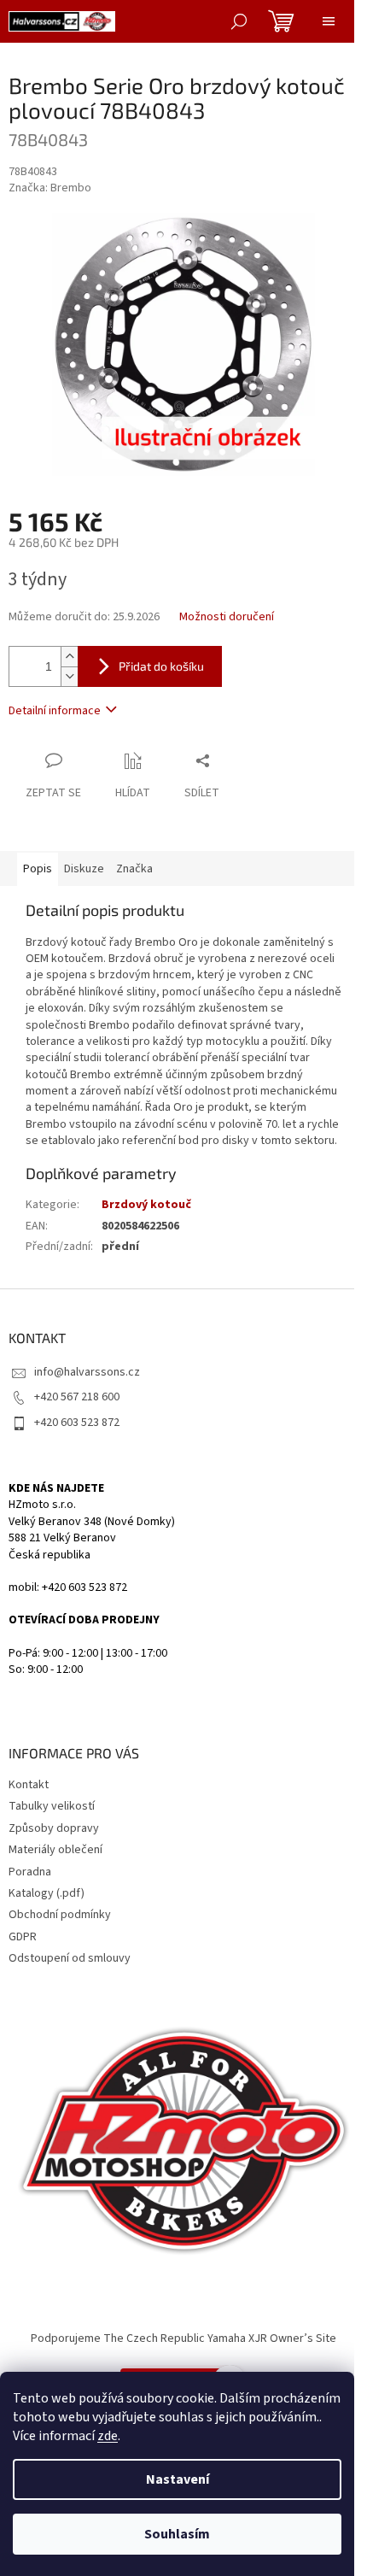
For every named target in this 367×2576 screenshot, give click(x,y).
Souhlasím (177, 2534)
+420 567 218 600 (77, 1397)
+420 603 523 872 (77, 1423)
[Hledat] (239, 21)
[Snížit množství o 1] (69, 676)
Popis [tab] (38, 869)
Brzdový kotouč (146, 1205)
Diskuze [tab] (84, 869)
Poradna (30, 1872)
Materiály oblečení (55, 1850)
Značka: (50, 188)
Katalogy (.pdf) (47, 1893)
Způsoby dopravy (54, 1828)
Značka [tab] (134, 869)
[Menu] (329, 21)
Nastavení (178, 2479)
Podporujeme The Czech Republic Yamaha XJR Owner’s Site (183, 2338)
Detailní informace (55, 711)
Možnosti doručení (227, 617)
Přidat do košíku (161, 666)
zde (108, 2436)
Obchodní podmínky (60, 1915)
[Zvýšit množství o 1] (69, 657)
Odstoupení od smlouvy (70, 1958)
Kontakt (29, 1785)
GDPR (23, 1937)
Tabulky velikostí (52, 1806)
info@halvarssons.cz (87, 1372)
